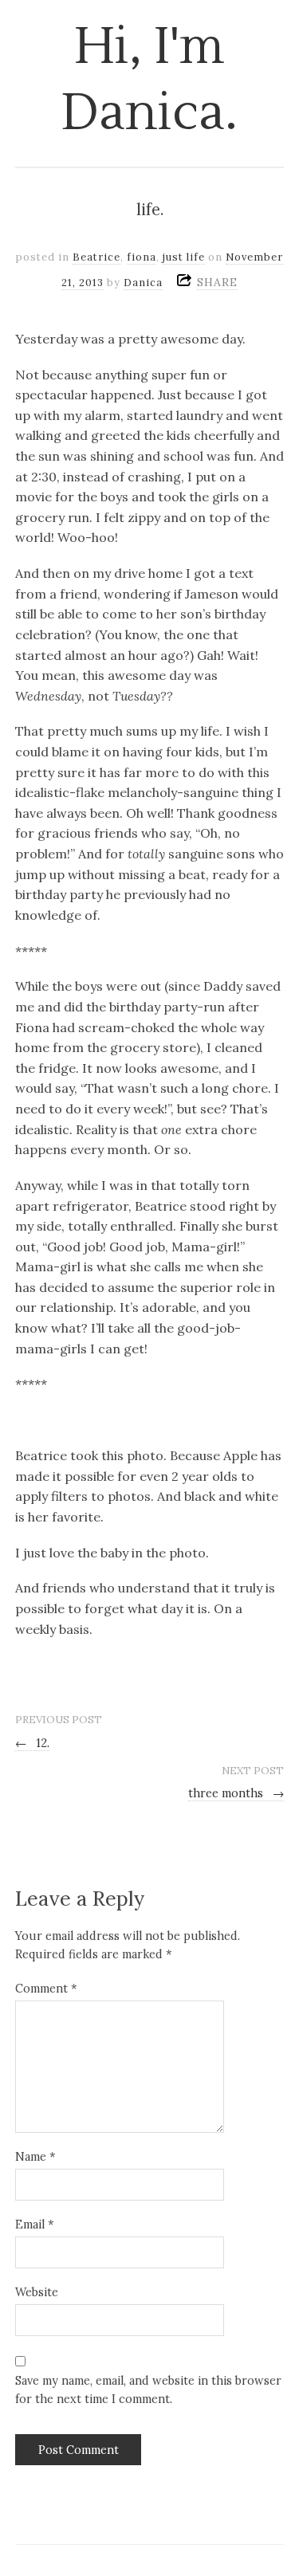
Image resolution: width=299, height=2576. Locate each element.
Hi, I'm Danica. (149, 80)
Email (34, 2225)
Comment (46, 1989)
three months (236, 1793)
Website (37, 2292)
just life (184, 257)
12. (33, 1743)
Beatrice (96, 257)
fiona (142, 257)
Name (35, 2157)
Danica (143, 283)
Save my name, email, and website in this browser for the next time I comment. (148, 2390)
